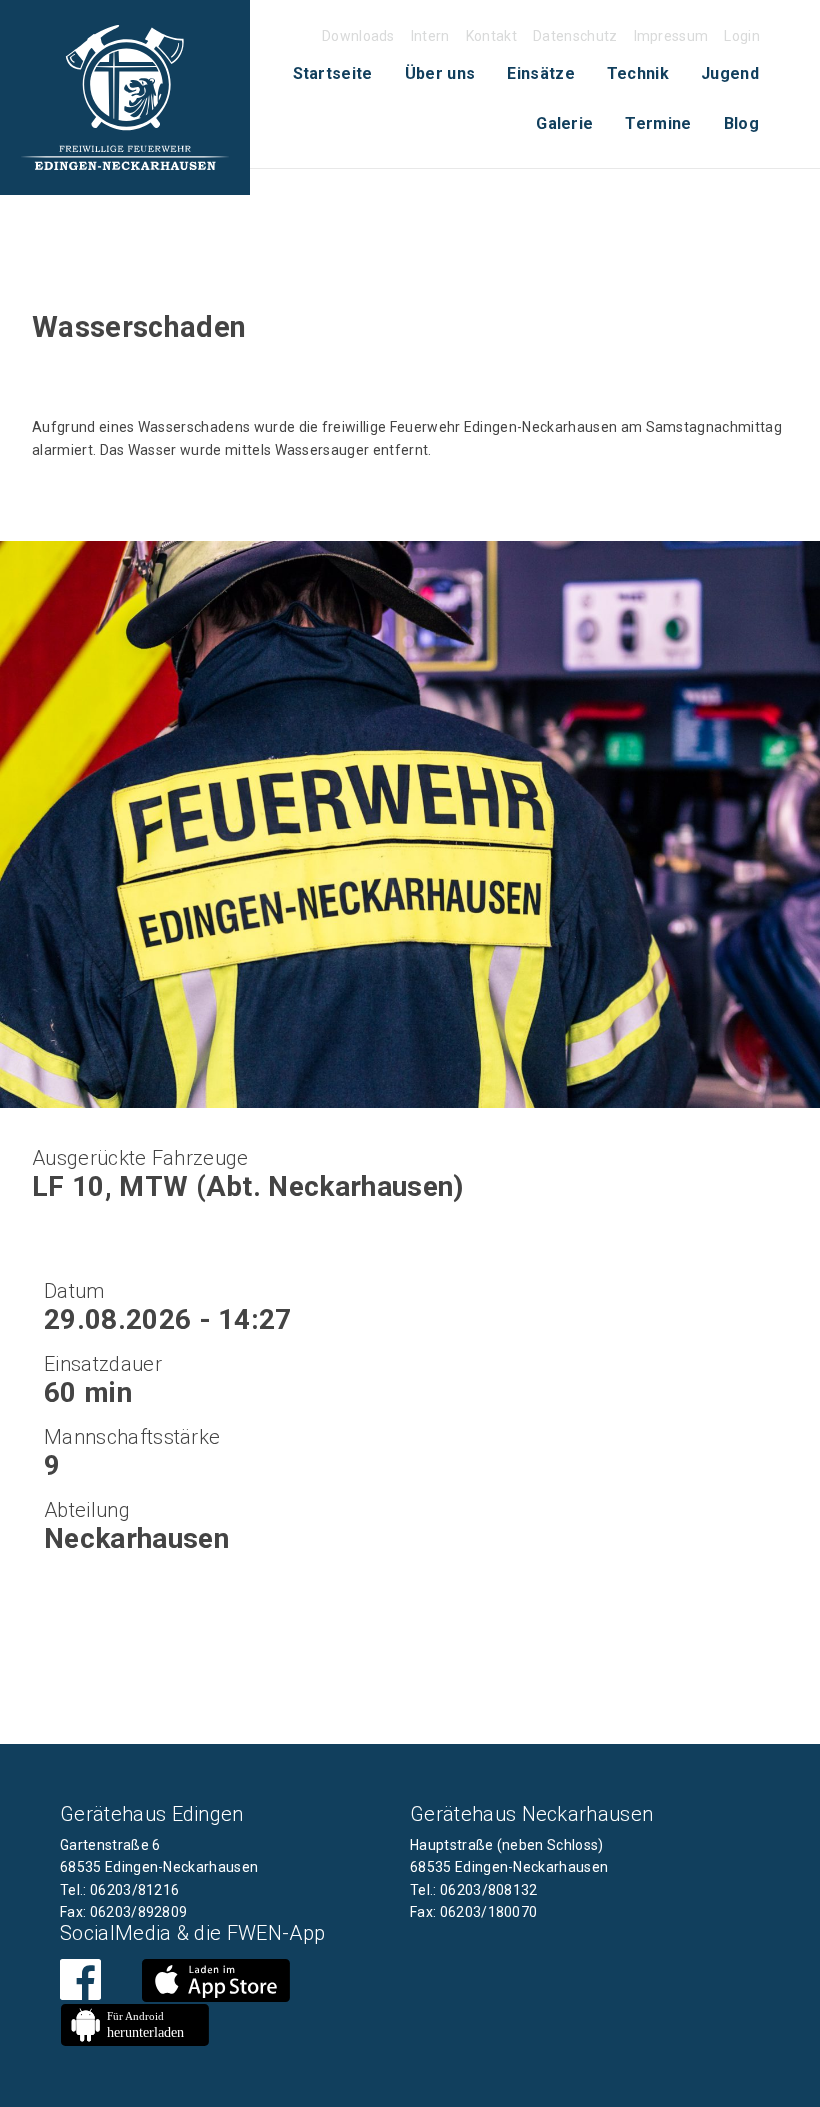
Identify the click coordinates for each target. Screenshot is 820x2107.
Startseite (333, 73)
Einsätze (541, 73)
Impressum (671, 36)
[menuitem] (333, 74)
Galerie (564, 123)
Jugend (730, 73)
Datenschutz (575, 36)
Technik (638, 73)
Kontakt (491, 36)
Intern (430, 36)
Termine (658, 123)
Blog (741, 123)
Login (742, 36)
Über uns (440, 73)
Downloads (358, 36)
